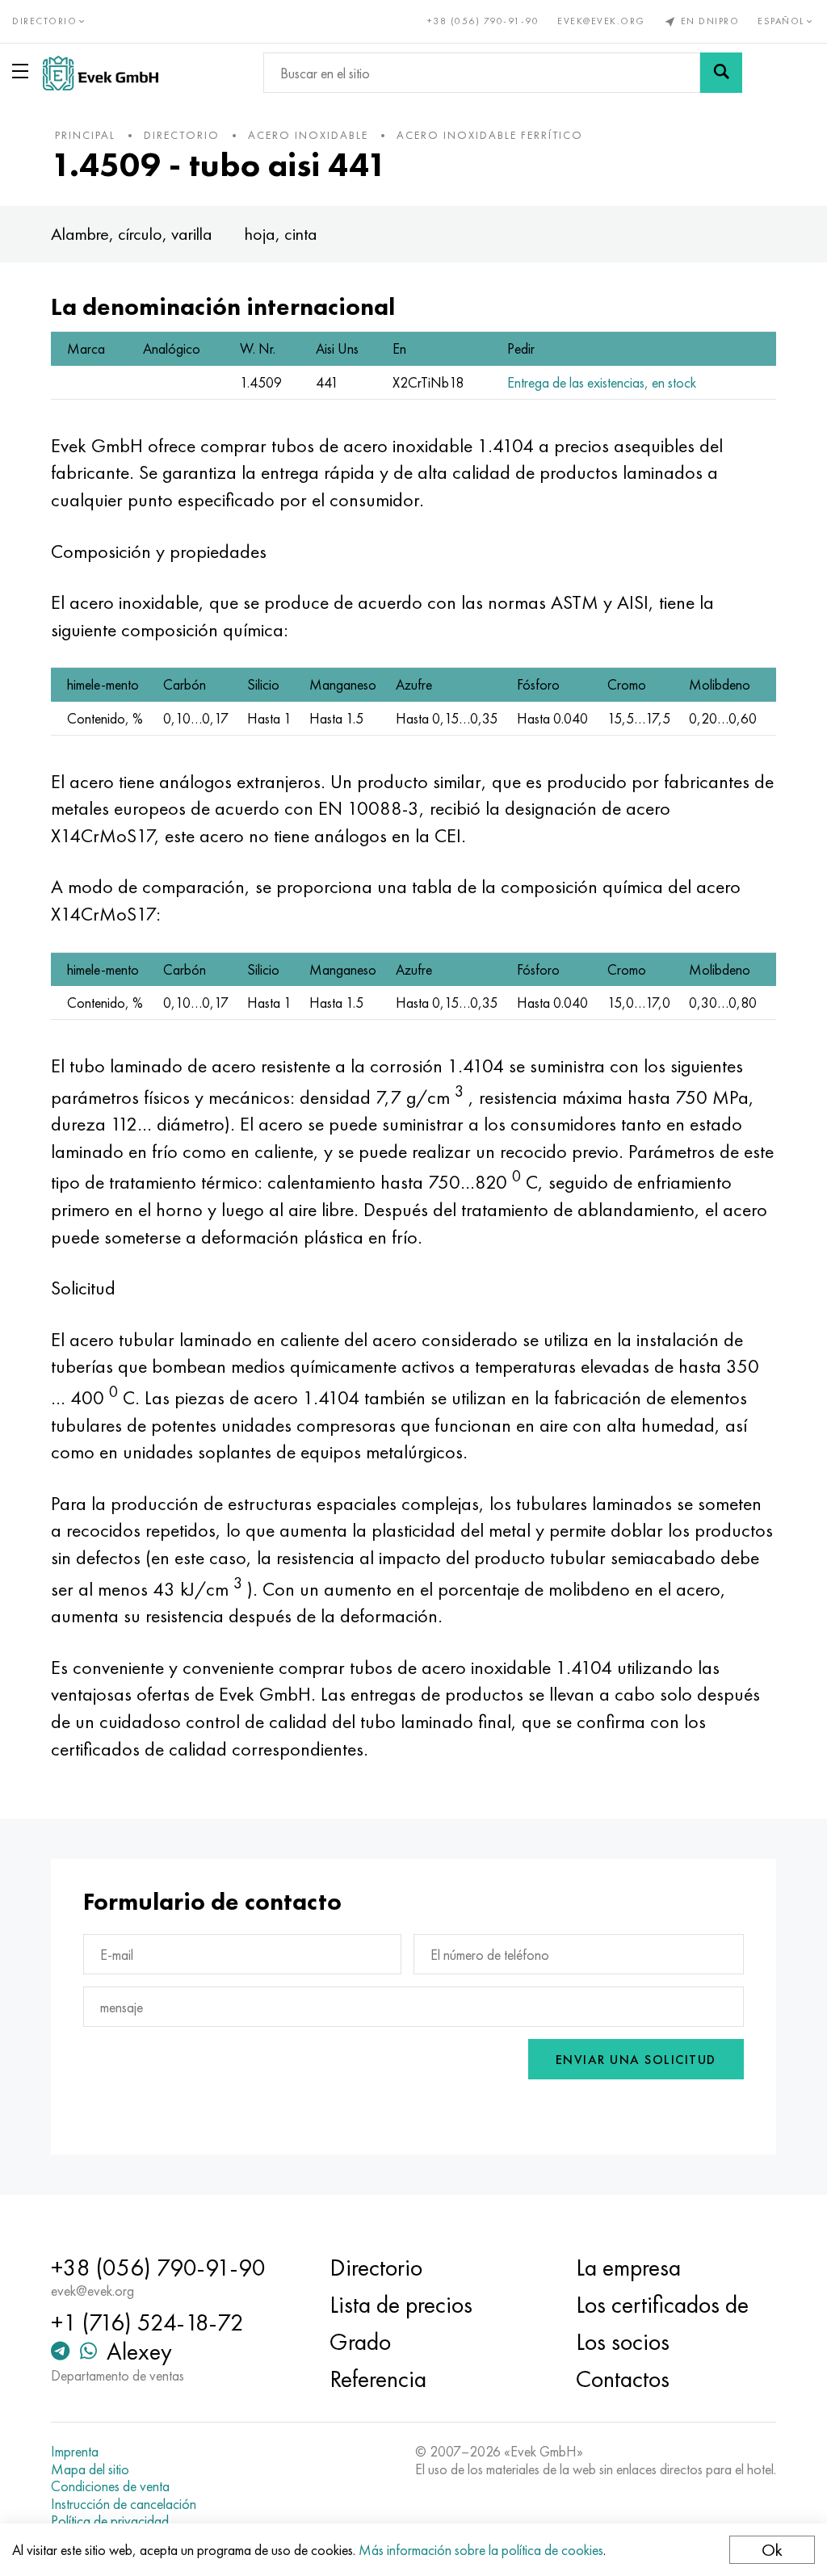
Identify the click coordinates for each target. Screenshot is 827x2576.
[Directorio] (23, 71)
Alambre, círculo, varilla (132, 234)
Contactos (623, 2379)
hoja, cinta (281, 234)
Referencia (378, 2379)
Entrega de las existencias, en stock (602, 382)
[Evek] (101, 73)
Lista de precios (401, 2305)
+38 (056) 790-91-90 (483, 21)
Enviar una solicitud (636, 2060)
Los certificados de (662, 2305)
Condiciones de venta (110, 2486)
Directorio (376, 2268)
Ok (772, 2550)
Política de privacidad (110, 2521)
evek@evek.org (601, 21)
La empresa (628, 2268)
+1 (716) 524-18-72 (147, 2322)
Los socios (623, 2342)
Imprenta (75, 2452)
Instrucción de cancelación (124, 2504)
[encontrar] (721, 73)
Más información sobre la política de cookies (481, 2550)
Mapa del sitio (90, 2469)
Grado (360, 2342)
